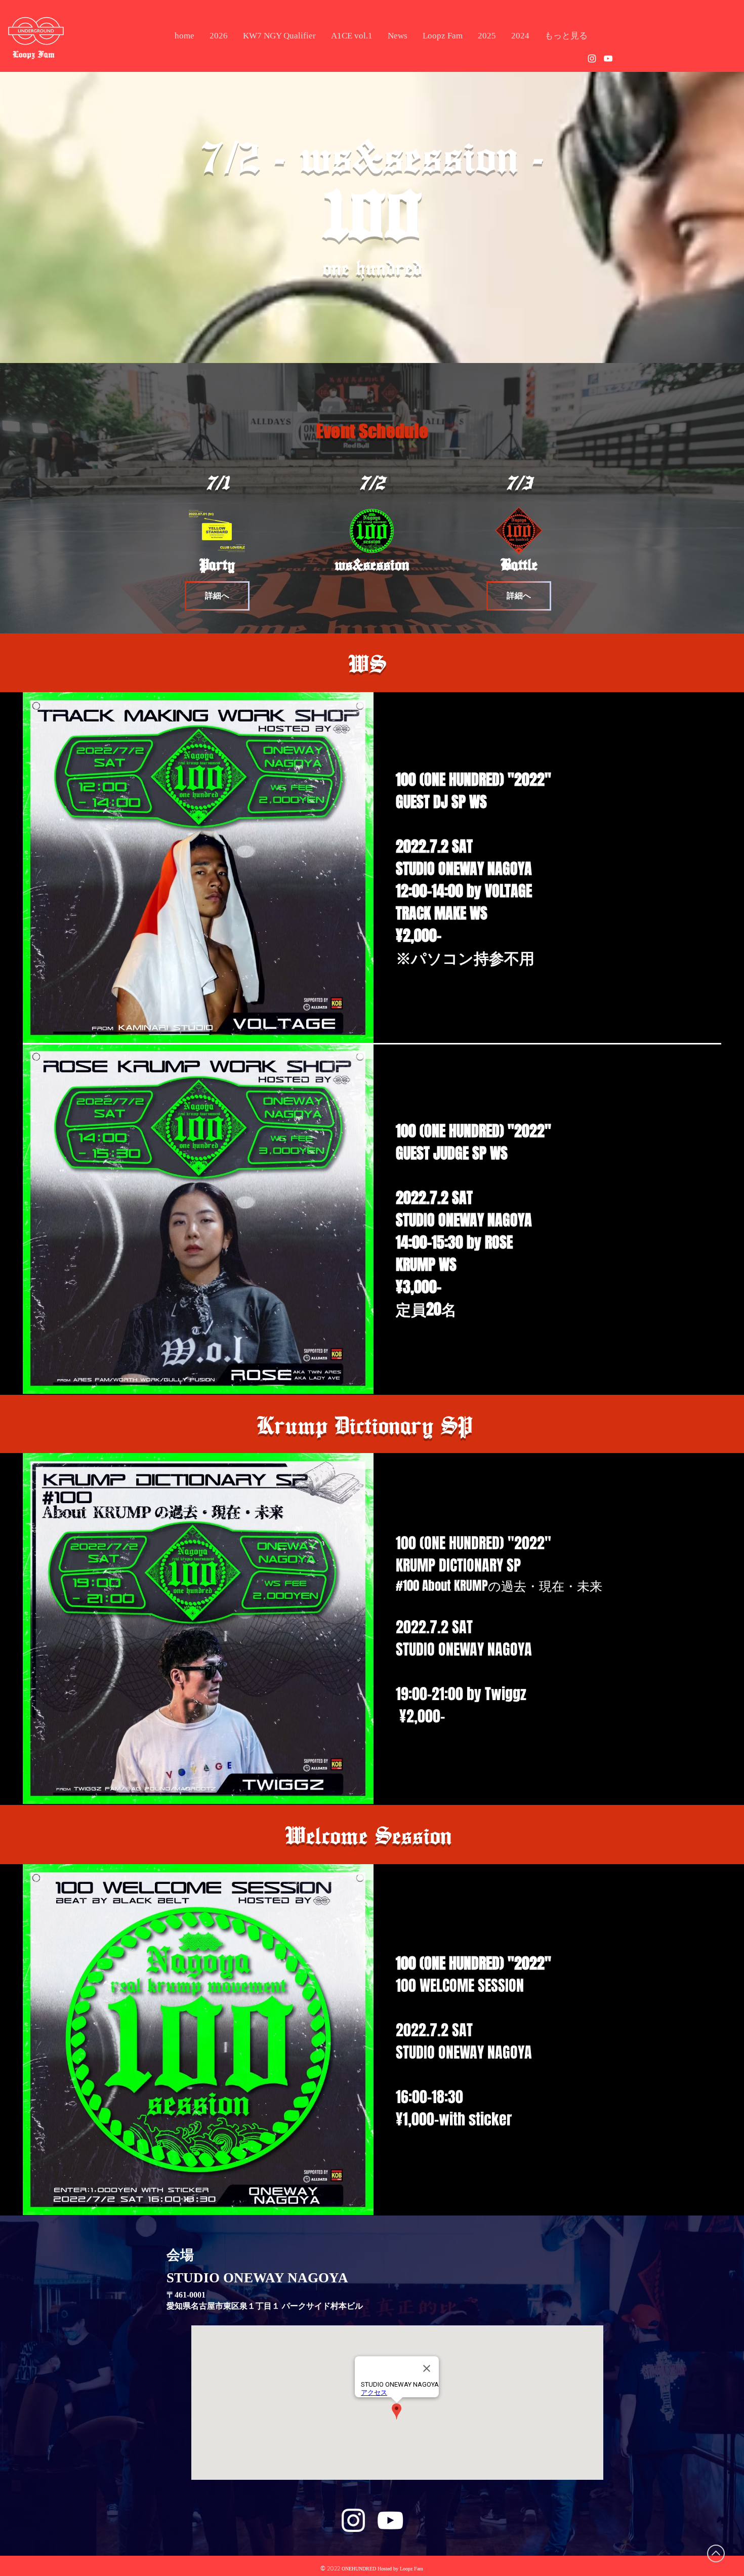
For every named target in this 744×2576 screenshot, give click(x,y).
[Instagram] (592, 58)
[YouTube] (608, 58)
